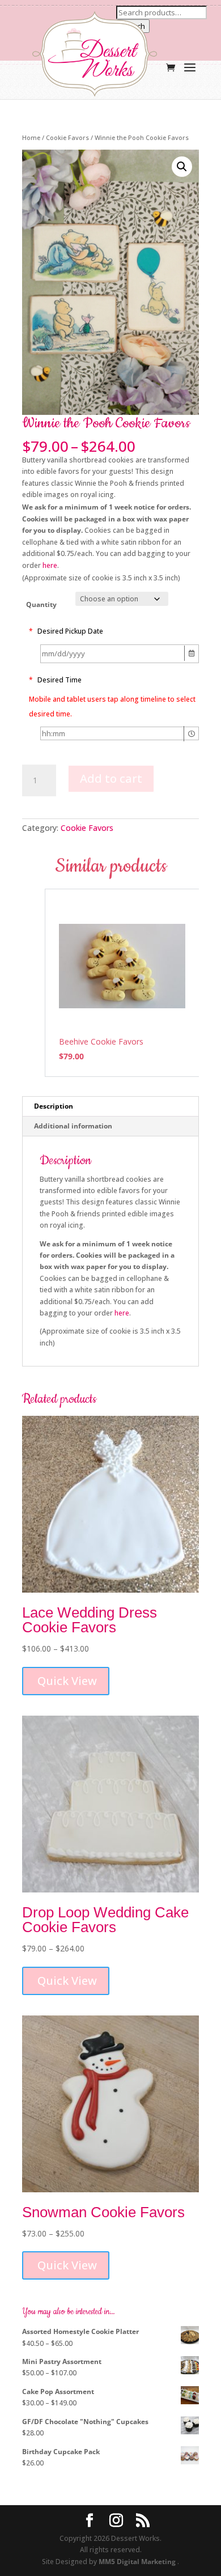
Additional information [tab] (73, 1126)
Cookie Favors (67, 137)
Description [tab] (54, 1106)
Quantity (41, 604)
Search (133, 26)
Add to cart (111, 778)
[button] (182, 167)
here (50, 565)
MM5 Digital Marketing (138, 2562)
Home (31, 137)
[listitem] (122, 983)
